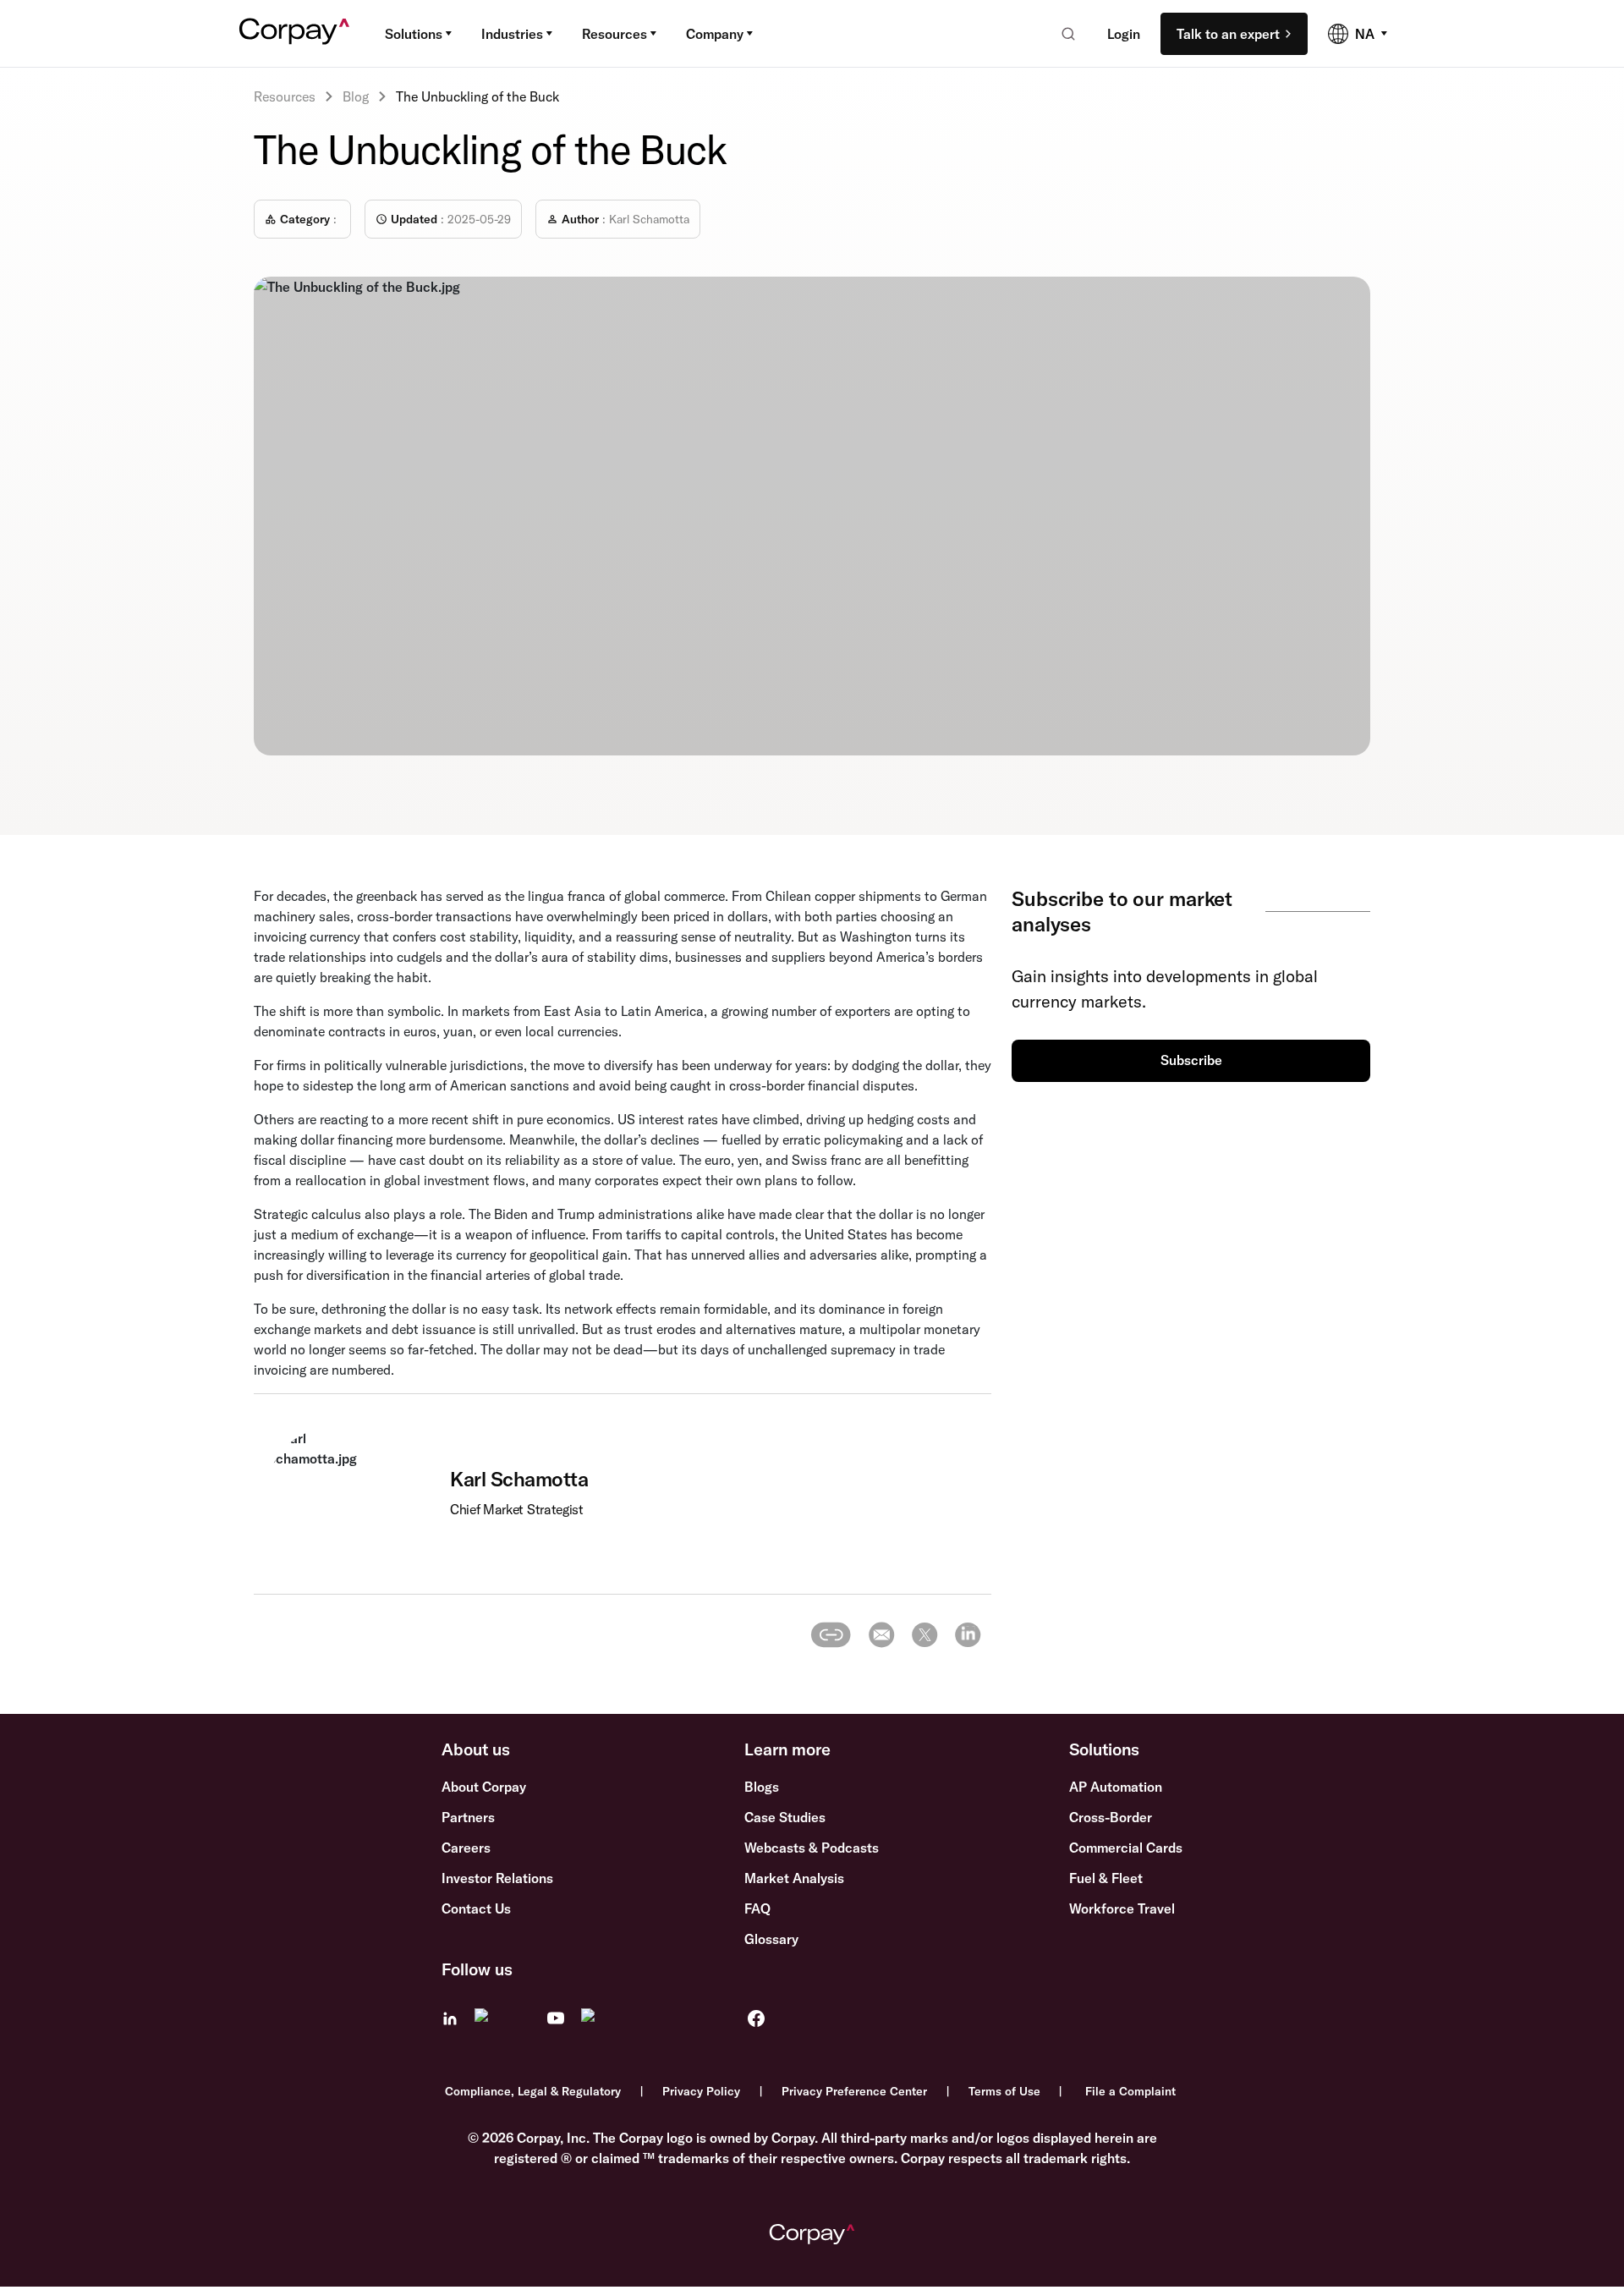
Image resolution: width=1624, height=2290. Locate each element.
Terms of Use (1004, 2091)
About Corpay (484, 1787)
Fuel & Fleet (1106, 1878)
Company (715, 34)
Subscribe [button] (1191, 1060)
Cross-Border (1111, 1817)
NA (1365, 34)
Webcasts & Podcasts (812, 1848)
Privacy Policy (701, 2091)
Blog (356, 96)
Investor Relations (497, 1878)
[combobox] (1063, 34)
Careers (466, 1848)
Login (1124, 34)
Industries (512, 34)
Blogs (762, 1787)
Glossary (771, 1939)
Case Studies (785, 1817)
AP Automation (1116, 1787)
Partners (468, 1817)
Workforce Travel (1122, 1908)
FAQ (757, 1908)
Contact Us (476, 1908)
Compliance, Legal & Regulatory (533, 2091)
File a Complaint (1130, 2091)
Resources (614, 34)
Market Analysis (794, 1878)
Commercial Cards (1126, 1848)
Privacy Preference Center (854, 2091)
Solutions (414, 34)
